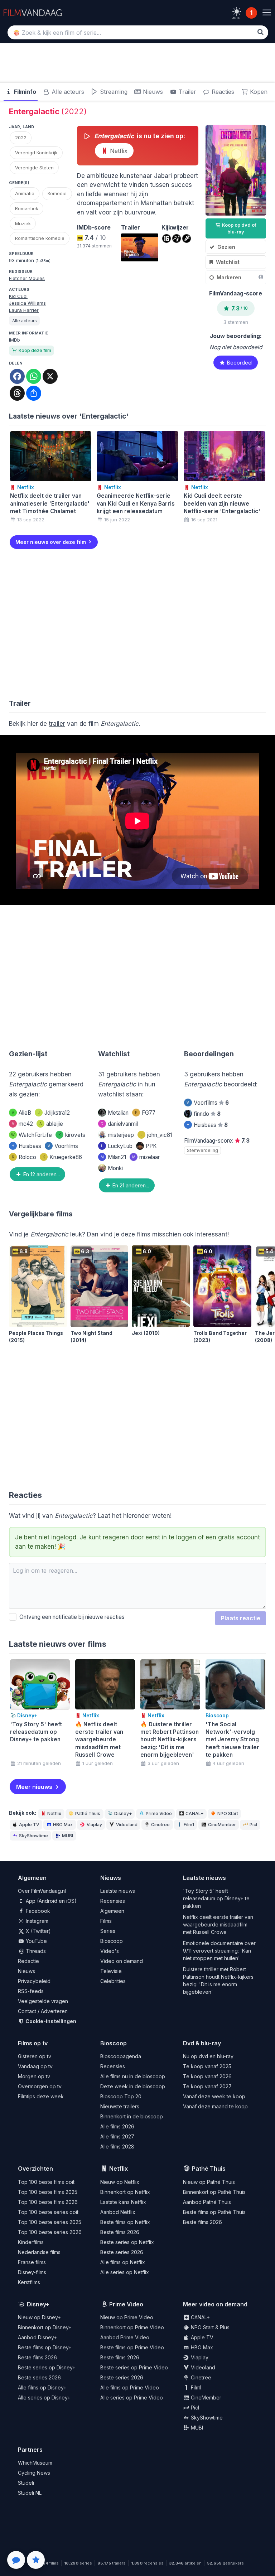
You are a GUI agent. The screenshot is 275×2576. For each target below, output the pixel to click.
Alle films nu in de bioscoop (133, 2076)
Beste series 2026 (122, 2252)
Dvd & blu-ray (202, 2043)
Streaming (113, 92)
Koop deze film (35, 350)
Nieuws (152, 92)
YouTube (36, 1941)
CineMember (222, 1825)
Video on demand (122, 1961)
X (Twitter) (38, 1931)
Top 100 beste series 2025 (50, 2222)
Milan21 (113, 1157)
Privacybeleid (34, 1981)
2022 (21, 138)
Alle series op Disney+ (44, 2397)
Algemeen (112, 1911)
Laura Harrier (24, 310)
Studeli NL (30, 2493)
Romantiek (27, 208)
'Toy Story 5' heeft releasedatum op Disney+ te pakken (216, 1898)
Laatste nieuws (118, 1891)
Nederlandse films (39, 2252)
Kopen (258, 92)
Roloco (24, 1157)
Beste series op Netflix (127, 2242)
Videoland (127, 1825)
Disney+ (123, 1813)
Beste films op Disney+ (45, 2347)
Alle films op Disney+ (42, 2387)
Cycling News (34, 2473)
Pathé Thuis (88, 1813)
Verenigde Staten (34, 168)
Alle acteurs (67, 92)
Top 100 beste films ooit (46, 2182)
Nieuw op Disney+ (39, 2317)
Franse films (32, 2262)
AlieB (21, 1113)
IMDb (15, 340)
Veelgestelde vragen (43, 2001)
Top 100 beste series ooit (48, 2212)
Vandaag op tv (35, 2066)
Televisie (111, 1971)
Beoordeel (239, 363)
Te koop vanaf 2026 (207, 2076)
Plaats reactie (241, 1618)
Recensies (113, 1901)
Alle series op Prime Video (132, 2397)
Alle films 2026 (117, 2126)
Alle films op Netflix (123, 2262)
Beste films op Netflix (125, 2222)
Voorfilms (63, 1146)
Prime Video (159, 1813)
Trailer (187, 92)
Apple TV (29, 1825)
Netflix (118, 151)
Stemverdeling (202, 1150)
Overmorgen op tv (40, 2086)
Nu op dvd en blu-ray (208, 2056)
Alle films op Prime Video (130, 2387)
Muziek (23, 223)
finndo (207, 1114)
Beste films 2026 (120, 2232)
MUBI (67, 1836)
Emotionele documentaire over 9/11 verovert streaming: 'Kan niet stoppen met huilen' (219, 1951)
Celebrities (113, 1981)
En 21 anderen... (130, 1185)
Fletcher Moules (27, 278)
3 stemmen (236, 322)
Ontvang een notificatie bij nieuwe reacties (71, 1617)
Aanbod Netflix (118, 2212)
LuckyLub (117, 1146)
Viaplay (94, 1825)
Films (106, 1921)
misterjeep (121, 1135)
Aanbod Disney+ (37, 2337)
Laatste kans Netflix (123, 2202)
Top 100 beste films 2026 (48, 2202)
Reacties (222, 92)
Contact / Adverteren (43, 2011)
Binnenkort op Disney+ (45, 2327)
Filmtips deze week (41, 2096)
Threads (35, 1951)
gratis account (239, 1537)
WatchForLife (32, 1135)
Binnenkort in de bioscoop (132, 2116)
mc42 (22, 1124)
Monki (115, 1168)
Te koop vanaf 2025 (207, 2066)
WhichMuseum (35, 2463)
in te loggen (179, 1537)
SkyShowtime (33, 1836)
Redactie (28, 1961)
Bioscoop (112, 1941)
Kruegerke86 (62, 1157)
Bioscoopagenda (121, 2056)
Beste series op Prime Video (134, 2367)
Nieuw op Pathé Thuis (209, 2182)
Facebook (37, 1911)
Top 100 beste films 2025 (48, 2192)
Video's (110, 1951)
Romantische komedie (40, 238)
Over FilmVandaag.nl (42, 1891)
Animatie (25, 193)
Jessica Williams (27, 303)
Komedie (57, 193)
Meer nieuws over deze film (51, 542)
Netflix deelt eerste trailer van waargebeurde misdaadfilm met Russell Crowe (218, 1924)
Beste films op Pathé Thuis (214, 2212)
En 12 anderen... (41, 1174)
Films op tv (33, 2043)
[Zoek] (260, 32)
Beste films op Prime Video (132, 2347)
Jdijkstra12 (54, 1113)
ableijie (51, 1124)
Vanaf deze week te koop (214, 2096)
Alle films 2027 (117, 2136)
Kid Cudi (18, 296)
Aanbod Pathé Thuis (207, 2202)
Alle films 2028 (117, 2146)
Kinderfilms (31, 2242)
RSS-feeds (31, 1991)
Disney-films (32, 2272)
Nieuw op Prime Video (127, 2317)
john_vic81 (156, 1135)
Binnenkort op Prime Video (132, 2327)
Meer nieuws (34, 1787)
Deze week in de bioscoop (133, 2086)
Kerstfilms (29, 2282)
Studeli (26, 2483)
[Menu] (267, 13)
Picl (253, 1825)
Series (108, 1931)
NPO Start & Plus (209, 2327)
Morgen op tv (34, 2076)
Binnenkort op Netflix (125, 2192)
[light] (237, 11)
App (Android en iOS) (50, 1901)
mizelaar (146, 1157)
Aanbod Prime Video (125, 2337)
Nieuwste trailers (120, 2106)
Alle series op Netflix (125, 2272)
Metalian (118, 1113)
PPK (151, 1146)
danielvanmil (119, 1124)
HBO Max (63, 1825)
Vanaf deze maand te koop (215, 2106)
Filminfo (24, 92)
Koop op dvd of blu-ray (239, 228)
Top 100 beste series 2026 (50, 2232)
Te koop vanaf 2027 (207, 2086)
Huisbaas (26, 1146)
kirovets (72, 1135)
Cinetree (160, 1825)
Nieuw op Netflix (120, 2182)
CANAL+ (194, 1813)
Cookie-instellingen (50, 2021)
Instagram (36, 1921)
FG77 (145, 1113)
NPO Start (228, 1813)
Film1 (189, 1825)
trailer (57, 724)
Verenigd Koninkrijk (36, 153)
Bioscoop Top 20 (121, 2096)
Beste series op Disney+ (47, 2367)
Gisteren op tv (35, 2056)
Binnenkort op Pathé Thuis (214, 2192)
